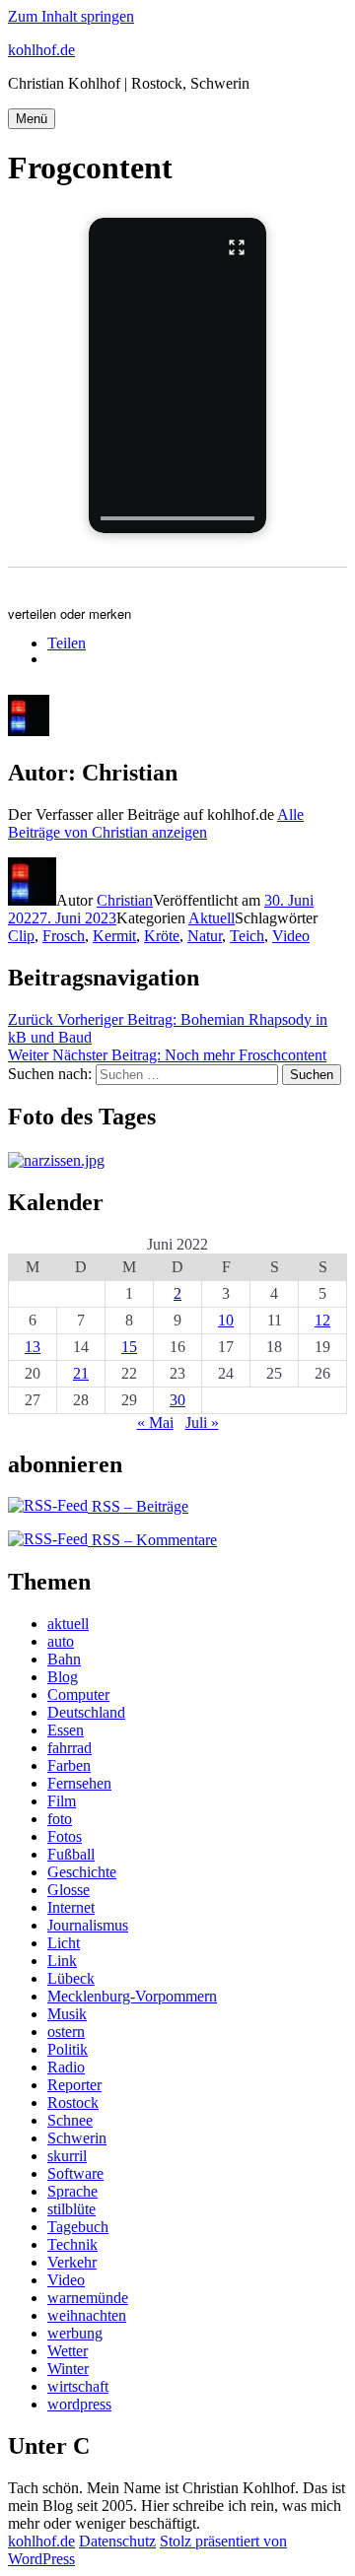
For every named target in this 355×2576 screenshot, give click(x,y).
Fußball (71, 1854)
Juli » (202, 1423)
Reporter (74, 2085)
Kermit (114, 936)
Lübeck (71, 1978)
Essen (66, 1730)
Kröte (162, 936)
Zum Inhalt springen (71, 16)
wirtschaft (78, 2386)
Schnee (70, 2120)
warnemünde (88, 2298)
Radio (66, 2067)
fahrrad (70, 1748)
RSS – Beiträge (138, 1506)
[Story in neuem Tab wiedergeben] (177, 375)
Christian (125, 900)
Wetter (68, 2351)
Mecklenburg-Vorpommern (132, 1996)
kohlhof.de (41, 50)
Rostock (73, 2102)
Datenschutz (117, 2541)
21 (81, 1373)
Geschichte (82, 1872)
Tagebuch (78, 2227)
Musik (67, 2014)
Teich (247, 936)
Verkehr (72, 2262)
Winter (68, 2369)
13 (33, 1347)
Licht (64, 1943)
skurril (67, 2156)
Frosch (64, 936)
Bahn (64, 1659)
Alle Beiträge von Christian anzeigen (156, 823)
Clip (21, 936)
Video (291, 936)
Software (75, 2173)
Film (62, 1801)
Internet (71, 1907)
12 (322, 1320)
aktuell (68, 1624)
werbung (75, 2333)
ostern (66, 2032)
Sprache (72, 2191)
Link (62, 1961)
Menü (32, 119)
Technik (72, 2244)
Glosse (69, 1890)
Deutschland (86, 1712)
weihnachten (87, 2315)
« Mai (155, 1423)
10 (226, 1320)
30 (177, 1400)
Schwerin (77, 2138)
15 (129, 1347)
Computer (78, 1695)
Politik (68, 2049)
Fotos (65, 1836)
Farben (69, 1765)
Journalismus (88, 1925)
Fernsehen (79, 1783)
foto (60, 1819)
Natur (205, 936)
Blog (63, 1677)
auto (61, 1641)
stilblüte (71, 2209)
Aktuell (212, 918)
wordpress (79, 2404)
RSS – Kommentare (152, 1540)
